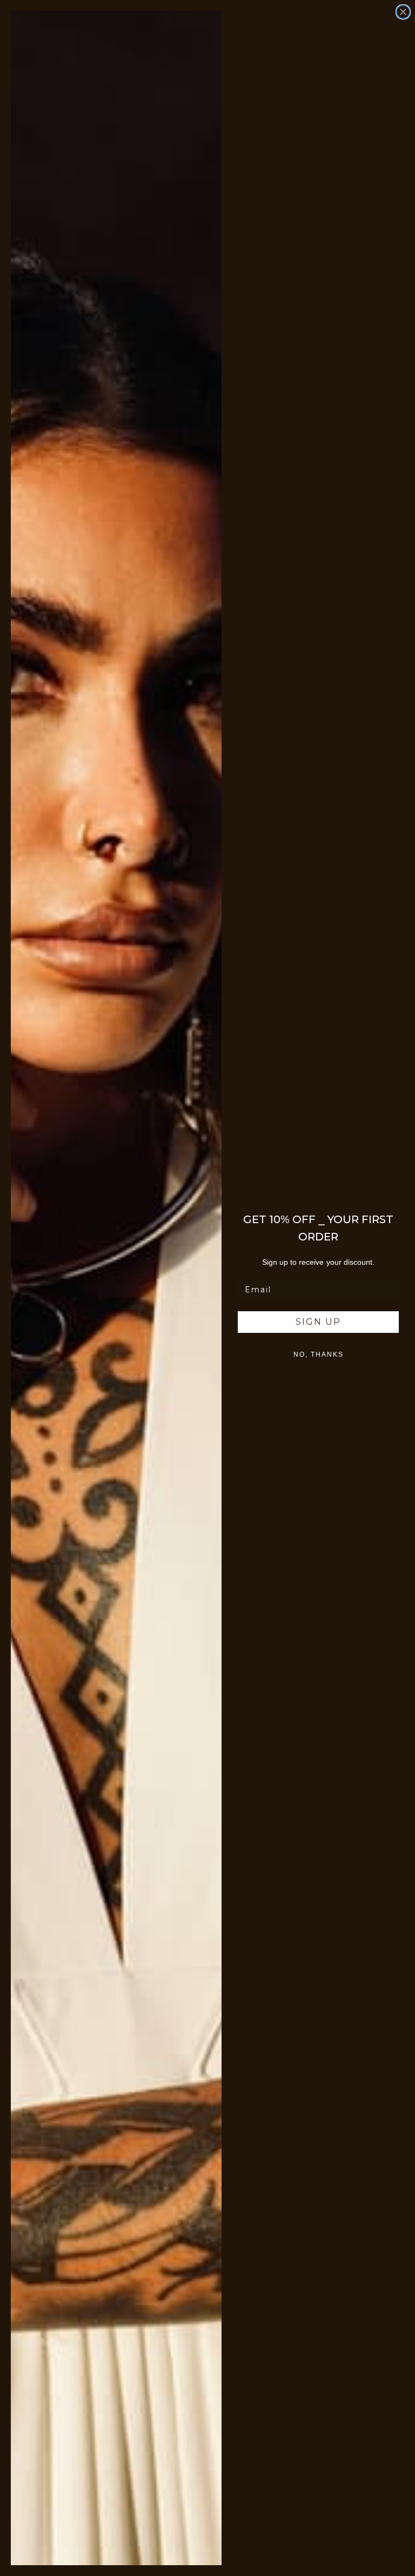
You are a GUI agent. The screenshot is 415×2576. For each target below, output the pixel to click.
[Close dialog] (403, 12)
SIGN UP (318, 1322)
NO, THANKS (319, 1354)
